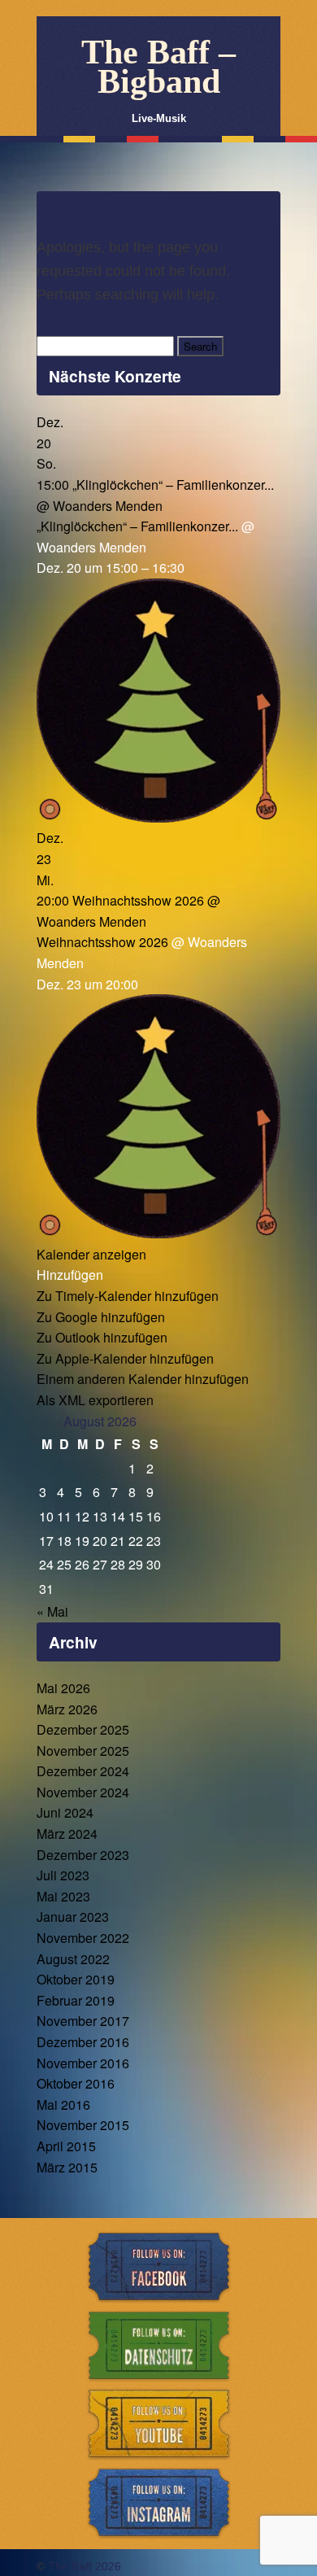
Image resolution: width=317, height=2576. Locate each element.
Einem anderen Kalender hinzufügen (143, 1379)
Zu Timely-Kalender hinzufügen (128, 1296)
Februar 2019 (76, 2000)
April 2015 (66, 2146)
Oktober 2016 (76, 2083)
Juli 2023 (63, 1875)
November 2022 (83, 1938)
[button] (70, 1275)
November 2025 (83, 1751)
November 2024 (83, 1792)
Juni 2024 (65, 1812)
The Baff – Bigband (158, 67)
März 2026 (67, 1709)
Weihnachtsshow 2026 (102, 942)
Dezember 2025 (83, 1729)
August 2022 (73, 1959)
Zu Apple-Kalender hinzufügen (125, 1358)
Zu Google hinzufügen (101, 1317)
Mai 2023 (63, 1896)
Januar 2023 (73, 1917)
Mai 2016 (63, 2104)
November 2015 (83, 2125)
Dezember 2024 (83, 1771)
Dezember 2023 (83, 1855)
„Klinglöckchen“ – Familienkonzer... (137, 526)
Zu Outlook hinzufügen (102, 1337)
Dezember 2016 (83, 2042)
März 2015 (67, 2167)
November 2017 (83, 2021)
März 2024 (67, 1834)
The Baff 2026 (85, 2566)
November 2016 (83, 2063)
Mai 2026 (63, 1688)
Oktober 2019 (76, 1979)
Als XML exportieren (95, 1400)
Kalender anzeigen (91, 1254)
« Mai (52, 1611)
